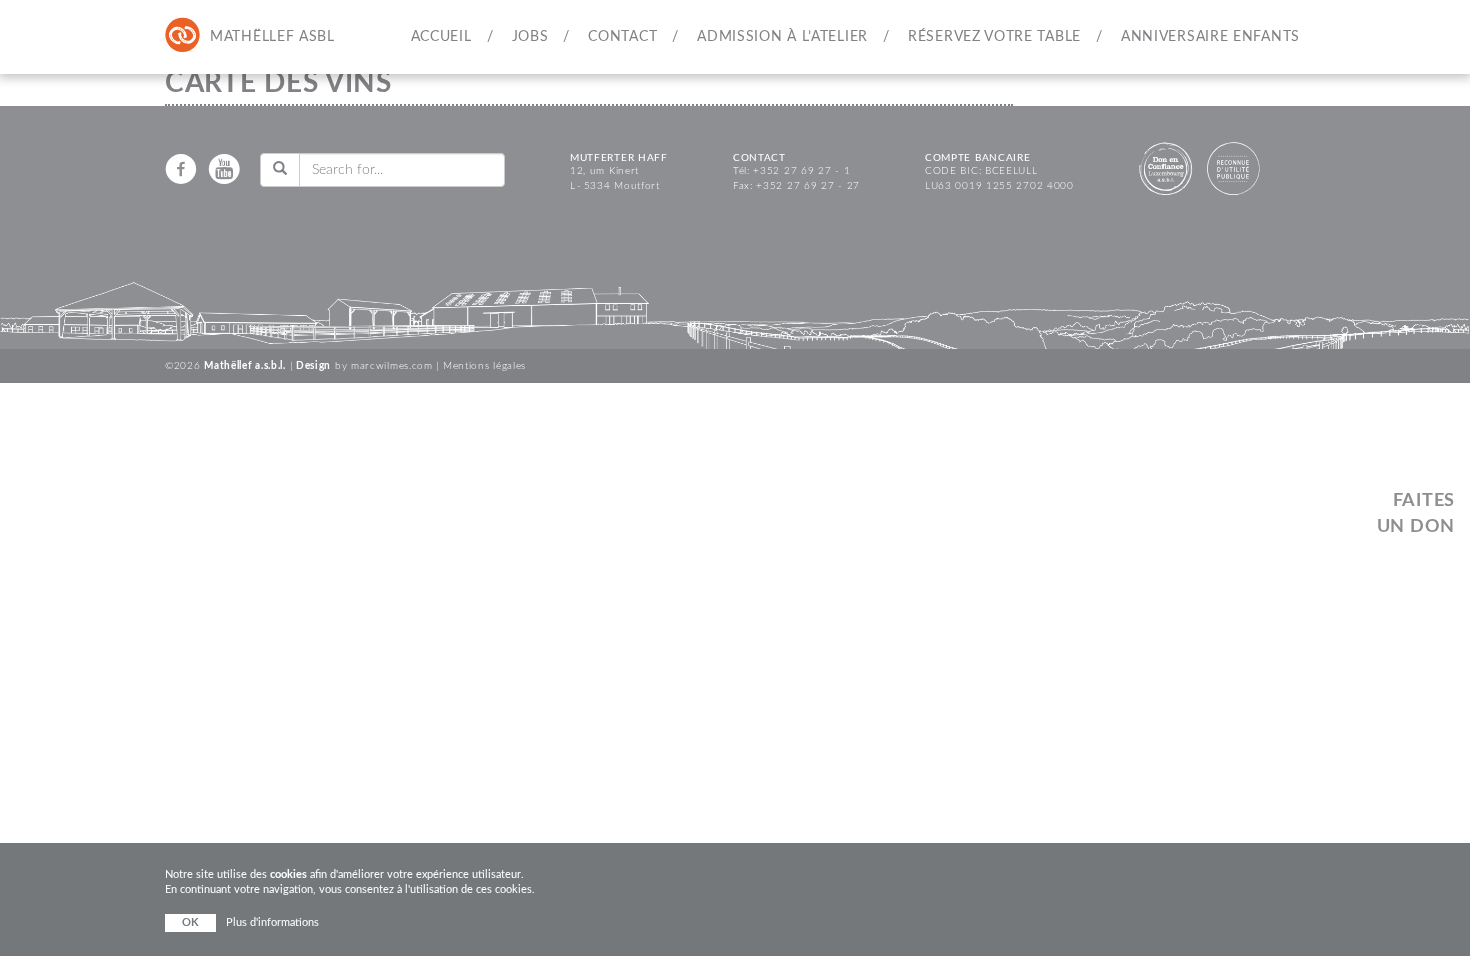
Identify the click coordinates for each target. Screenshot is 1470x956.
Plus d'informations (272, 923)
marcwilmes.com (392, 366)
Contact (622, 37)
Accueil (441, 37)
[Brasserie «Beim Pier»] (264, 36)
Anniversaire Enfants (1210, 37)
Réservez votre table (994, 37)
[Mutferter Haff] (223, 36)
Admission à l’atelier (782, 37)
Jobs (530, 37)
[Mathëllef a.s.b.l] (183, 36)
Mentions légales (484, 366)
